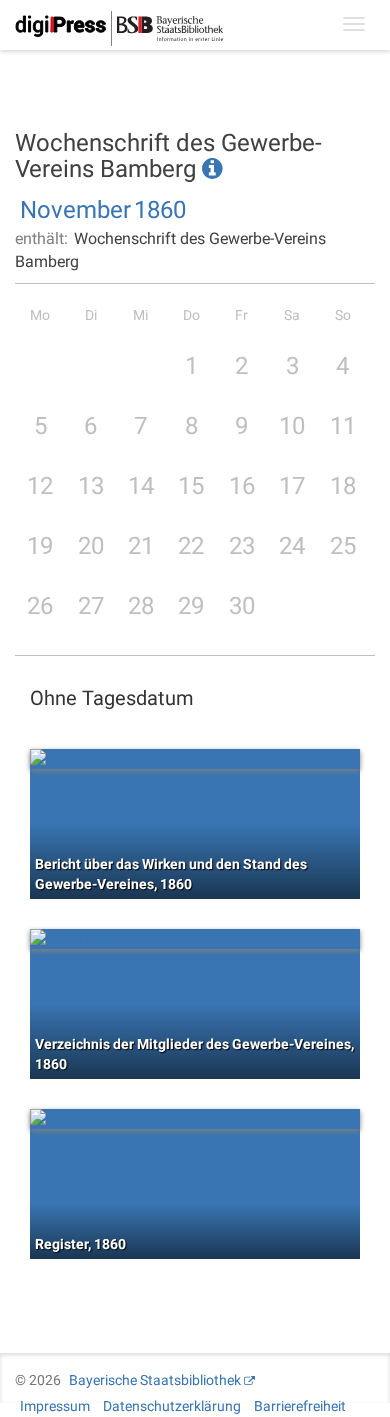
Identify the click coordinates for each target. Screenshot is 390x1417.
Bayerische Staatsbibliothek (155, 1380)
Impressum (55, 1406)
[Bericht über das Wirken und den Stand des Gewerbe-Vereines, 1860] (195, 759)
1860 (160, 210)
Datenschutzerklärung (172, 1406)
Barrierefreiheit (300, 1406)
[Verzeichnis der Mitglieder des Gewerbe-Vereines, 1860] (195, 939)
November (75, 210)
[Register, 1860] (195, 1119)
